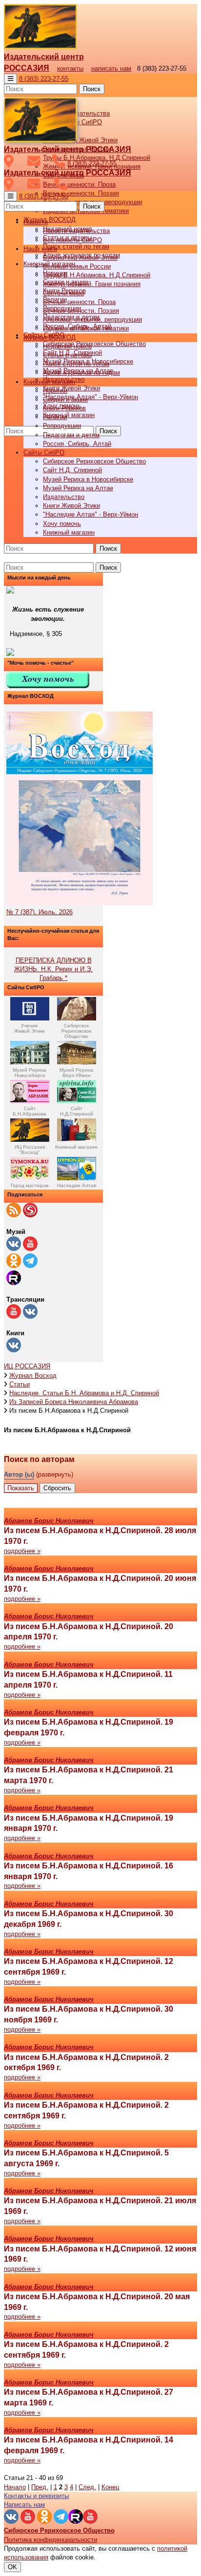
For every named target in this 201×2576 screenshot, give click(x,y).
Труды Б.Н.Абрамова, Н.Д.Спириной (97, 275)
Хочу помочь (62, 524)
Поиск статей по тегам (76, 246)
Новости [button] (36, 222)
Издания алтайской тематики (86, 328)
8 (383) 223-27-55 (44, 79)
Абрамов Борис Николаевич (49, 1521)
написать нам (111, 68)
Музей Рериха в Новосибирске (88, 479)
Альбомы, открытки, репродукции (92, 319)
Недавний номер (67, 346)
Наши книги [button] (40, 249)
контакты (70, 68)
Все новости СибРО (72, 240)
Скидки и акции (65, 399)
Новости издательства (76, 231)
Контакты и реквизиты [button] (36, 2496)
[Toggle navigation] (10, 79)
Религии (55, 417)
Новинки (55, 391)
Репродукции (62, 426)
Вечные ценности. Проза (79, 184)
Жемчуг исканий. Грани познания (92, 284)
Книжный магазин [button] (49, 382)
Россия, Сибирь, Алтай (77, 444)
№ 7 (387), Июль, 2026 (40, 912)
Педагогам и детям (71, 435)
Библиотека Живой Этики (80, 140)
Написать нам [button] (24, 2505)
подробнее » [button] (22, 1551)
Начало (15, 2487)
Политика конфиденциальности (50, 2540)
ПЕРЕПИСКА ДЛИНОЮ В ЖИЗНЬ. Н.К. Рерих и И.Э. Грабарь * (53, 969)
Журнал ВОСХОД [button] (50, 220)
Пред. (40, 2487)
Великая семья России (77, 266)
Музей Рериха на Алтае (78, 488)
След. (87, 2487)
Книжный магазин (69, 415)
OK (12, 2567)
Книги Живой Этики (71, 388)
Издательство (64, 497)
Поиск (92, 89)
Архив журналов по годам (81, 373)
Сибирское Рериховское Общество (94, 344)
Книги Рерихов (64, 408)
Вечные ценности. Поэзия (81, 193)
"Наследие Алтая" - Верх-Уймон (90, 397)
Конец (110, 2487)
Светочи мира (63, 293)
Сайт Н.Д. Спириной (72, 470)
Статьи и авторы (67, 355)
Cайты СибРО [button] (44, 452)
